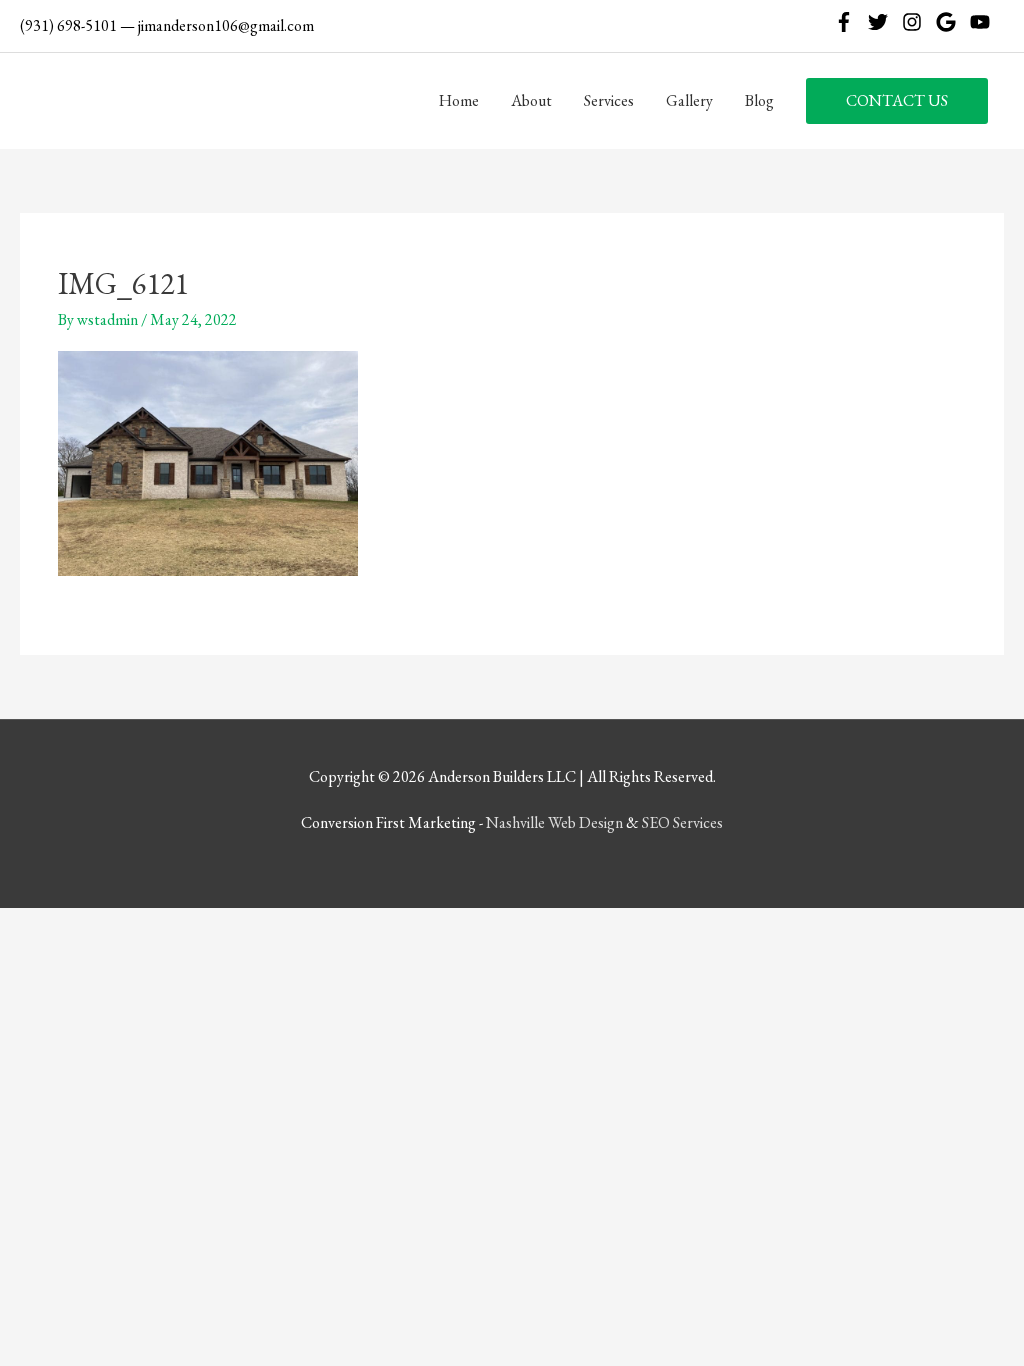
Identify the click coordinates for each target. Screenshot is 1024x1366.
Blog (759, 100)
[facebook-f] (849, 22)
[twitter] (883, 22)
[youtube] (983, 22)
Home (459, 100)
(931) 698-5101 (68, 25)
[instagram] (917, 22)
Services (609, 100)
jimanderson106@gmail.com (226, 25)
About (531, 100)
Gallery (689, 100)
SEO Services (682, 822)
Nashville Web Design (554, 822)
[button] (897, 101)
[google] (951, 22)
